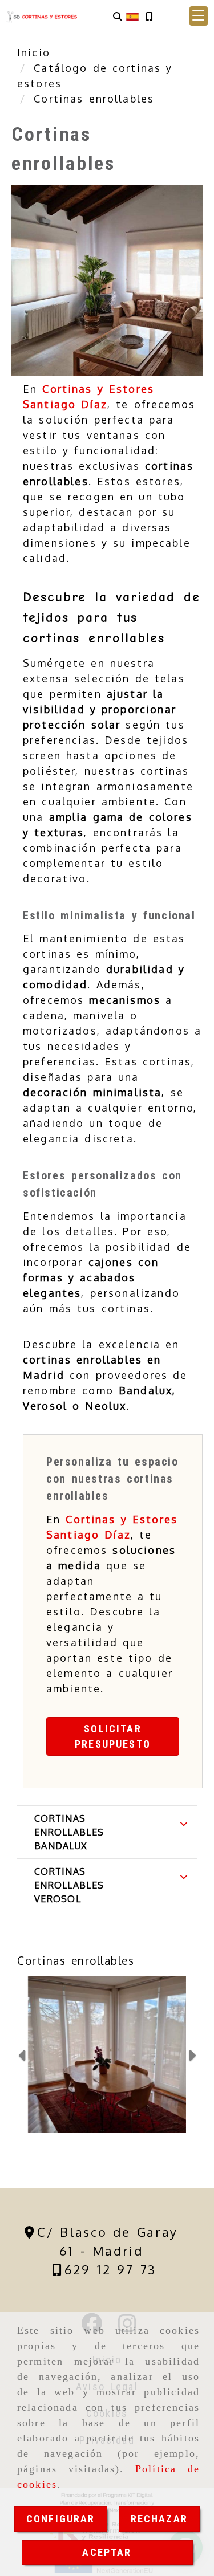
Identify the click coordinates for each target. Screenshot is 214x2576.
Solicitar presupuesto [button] (113, 1736)
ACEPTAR (107, 2552)
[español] (132, 16)
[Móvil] (149, 16)
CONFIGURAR (61, 2519)
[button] (199, 16)
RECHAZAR (159, 2519)
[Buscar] (118, 16)
